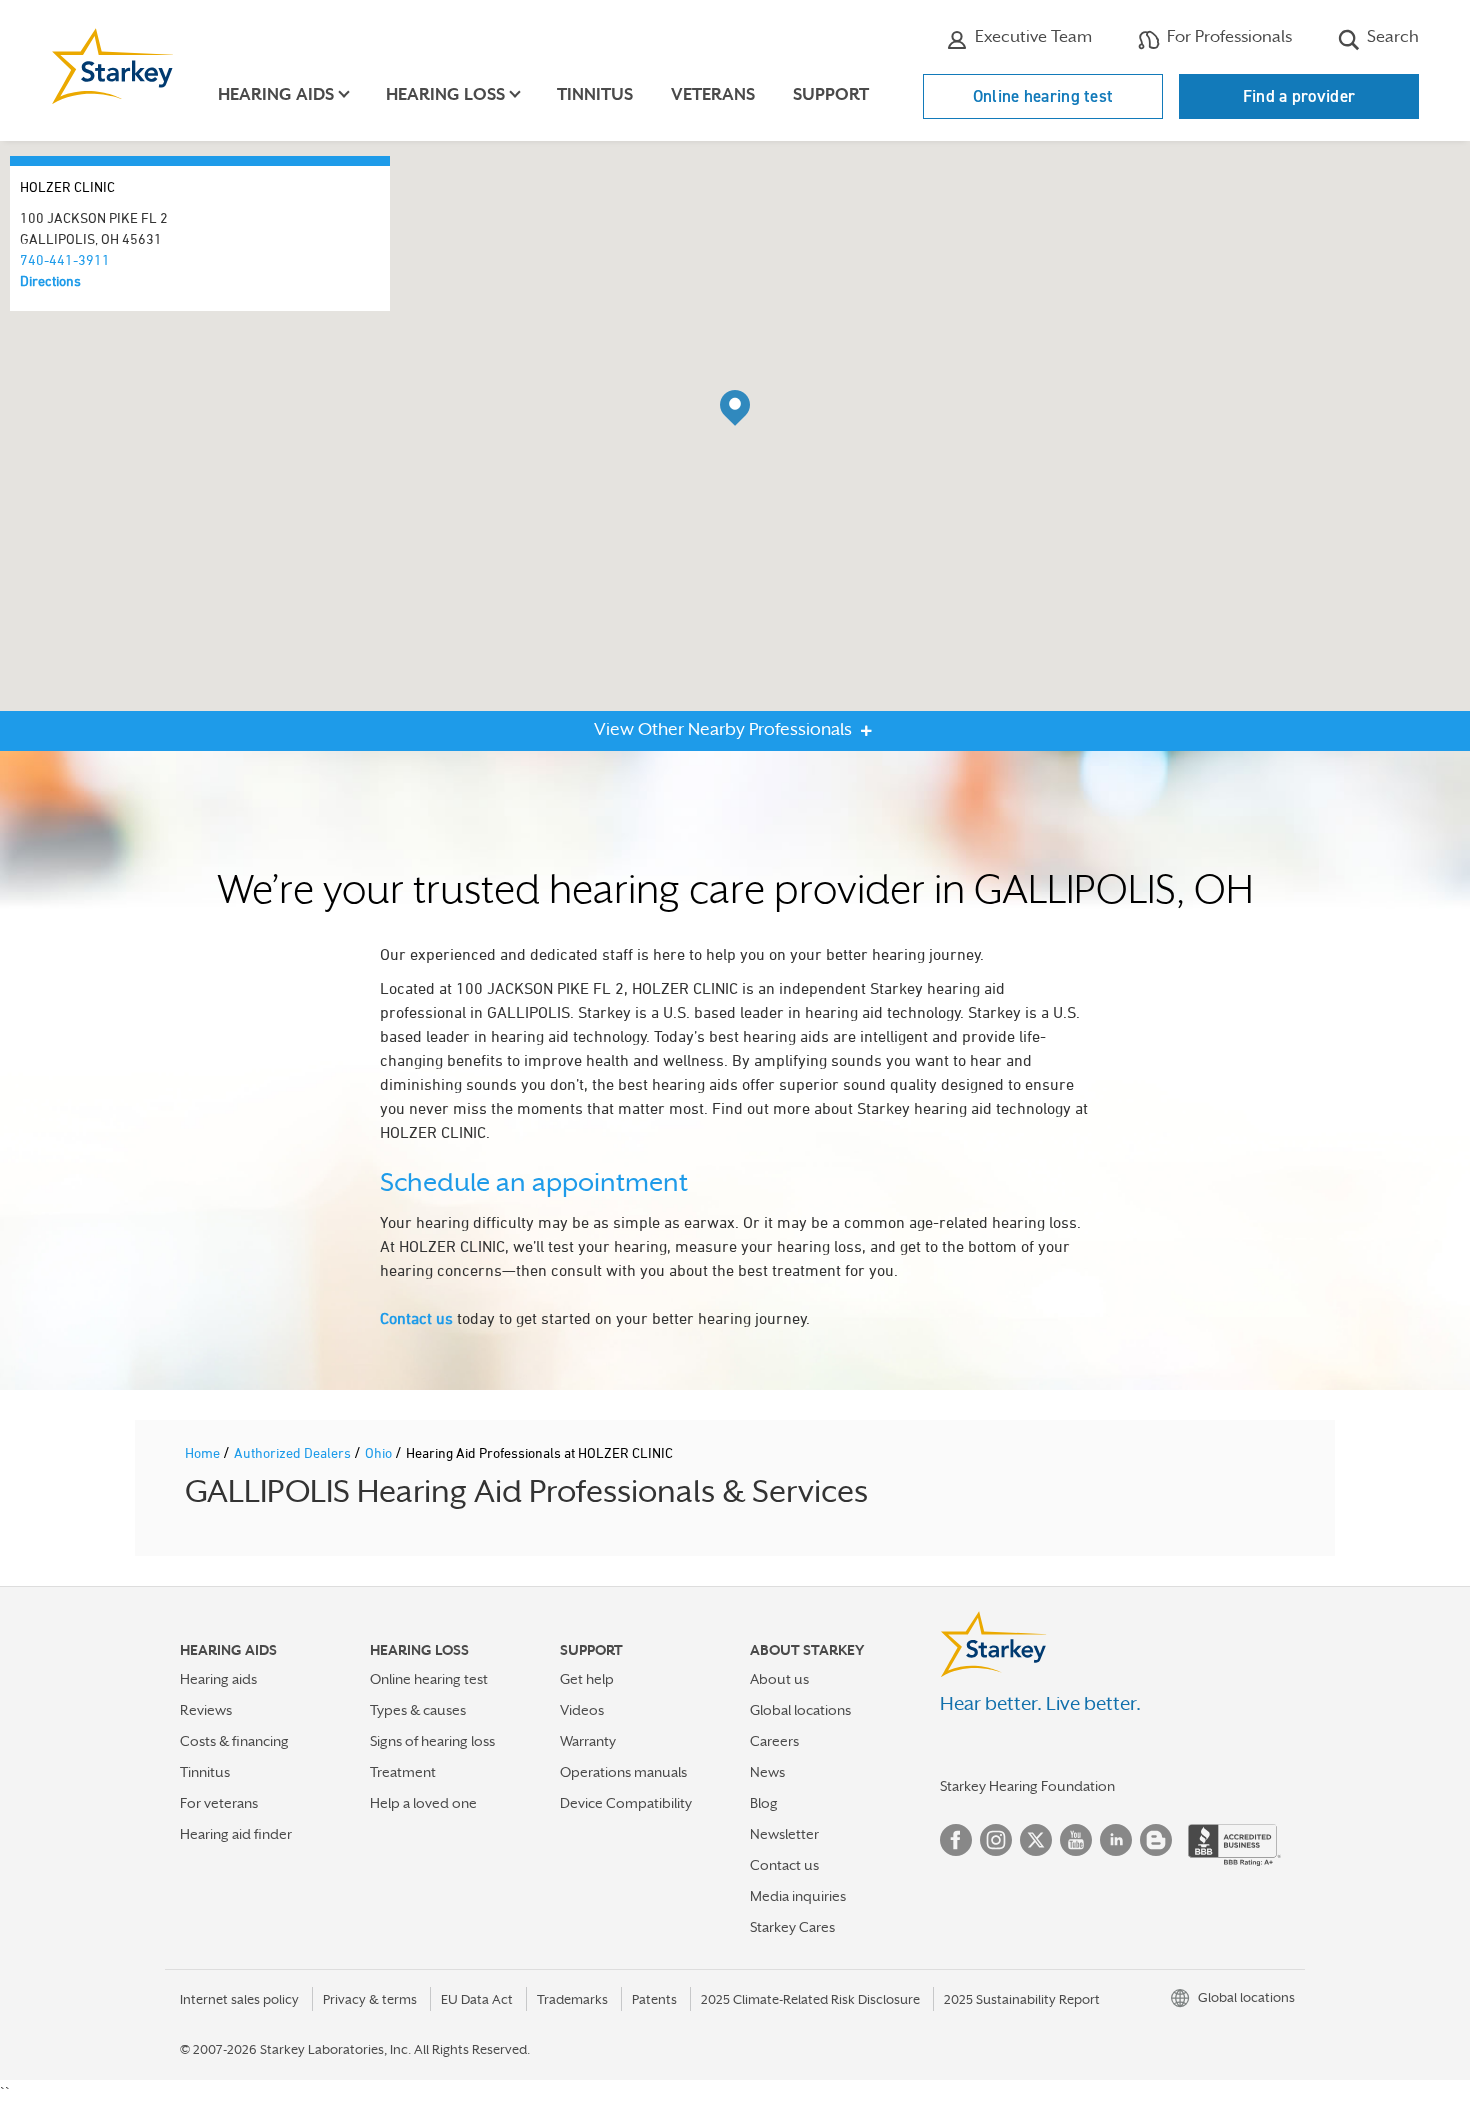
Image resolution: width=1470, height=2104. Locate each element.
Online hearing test (1043, 96)
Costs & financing (234, 1741)
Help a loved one (423, 1803)
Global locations (800, 1710)
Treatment (403, 1772)
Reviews (206, 1710)
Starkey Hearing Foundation (1027, 1786)
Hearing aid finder (236, 1834)
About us (779, 1679)
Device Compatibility (626, 1803)
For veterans (219, 1803)
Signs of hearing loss (432, 1741)
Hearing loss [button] (445, 94)
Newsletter (784, 1834)
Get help (587, 1679)
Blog (764, 1803)
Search (1391, 36)
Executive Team (1031, 36)
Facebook (956, 1840)
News (767, 1772)
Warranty (588, 1741)
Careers (774, 1741)
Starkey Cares (792, 1927)
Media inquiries (798, 1896)
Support (831, 94)
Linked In (1116, 1840)
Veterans (713, 94)
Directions (50, 280)
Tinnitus (595, 94)
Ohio (380, 1452)
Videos (582, 1710)
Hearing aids (218, 1679)
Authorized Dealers (294, 1452)
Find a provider (1299, 96)
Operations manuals (623, 1772)
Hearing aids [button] (276, 94)
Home (204, 1452)
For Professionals (1227, 36)
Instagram (996, 1840)
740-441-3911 (65, 259)
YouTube (1076, 1840)
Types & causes (418, 1710)
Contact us (416, 1318)
